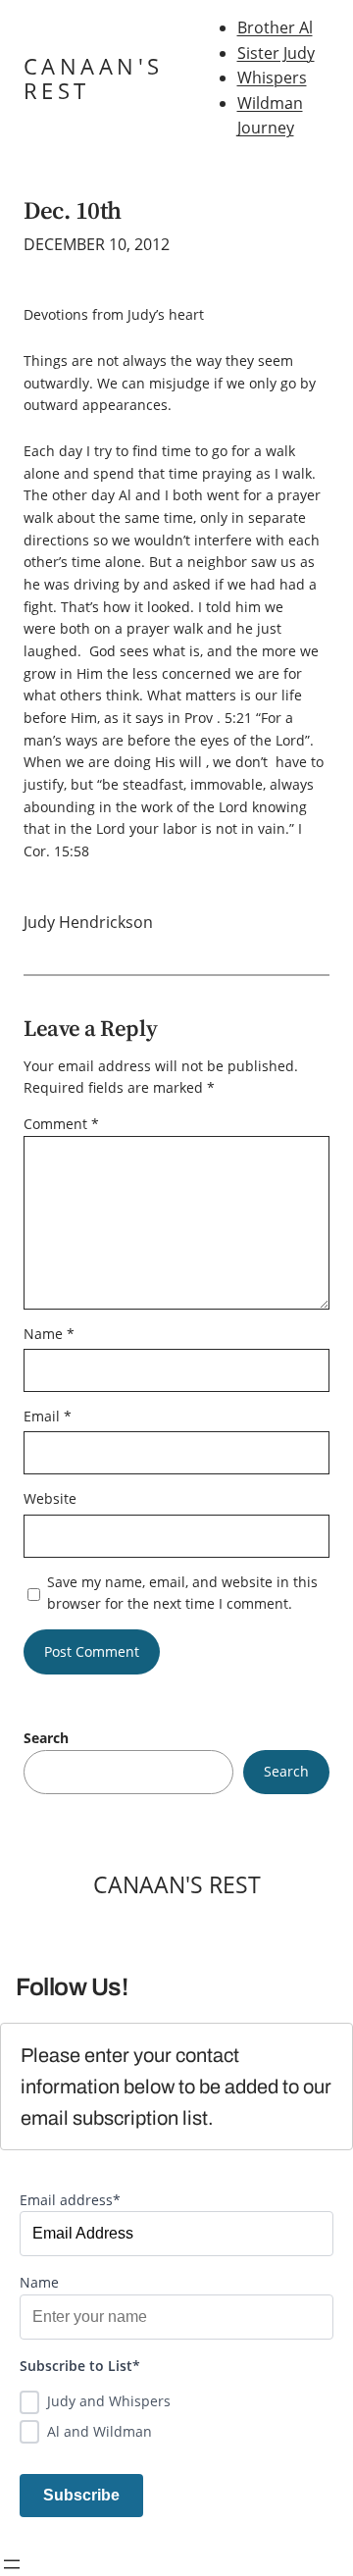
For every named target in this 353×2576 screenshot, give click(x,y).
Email (48, 1416)
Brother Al (275, 27)
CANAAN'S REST (93, 78)
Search (46, 1738)
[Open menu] (12, 2564)
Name (49, 1334)
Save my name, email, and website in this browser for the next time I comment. (182, 1593)
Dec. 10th (73, 210)
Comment (61, 1124)
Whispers (272, 77)
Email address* (70, 2200)
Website (50, 1498)
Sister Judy (276, 53)
